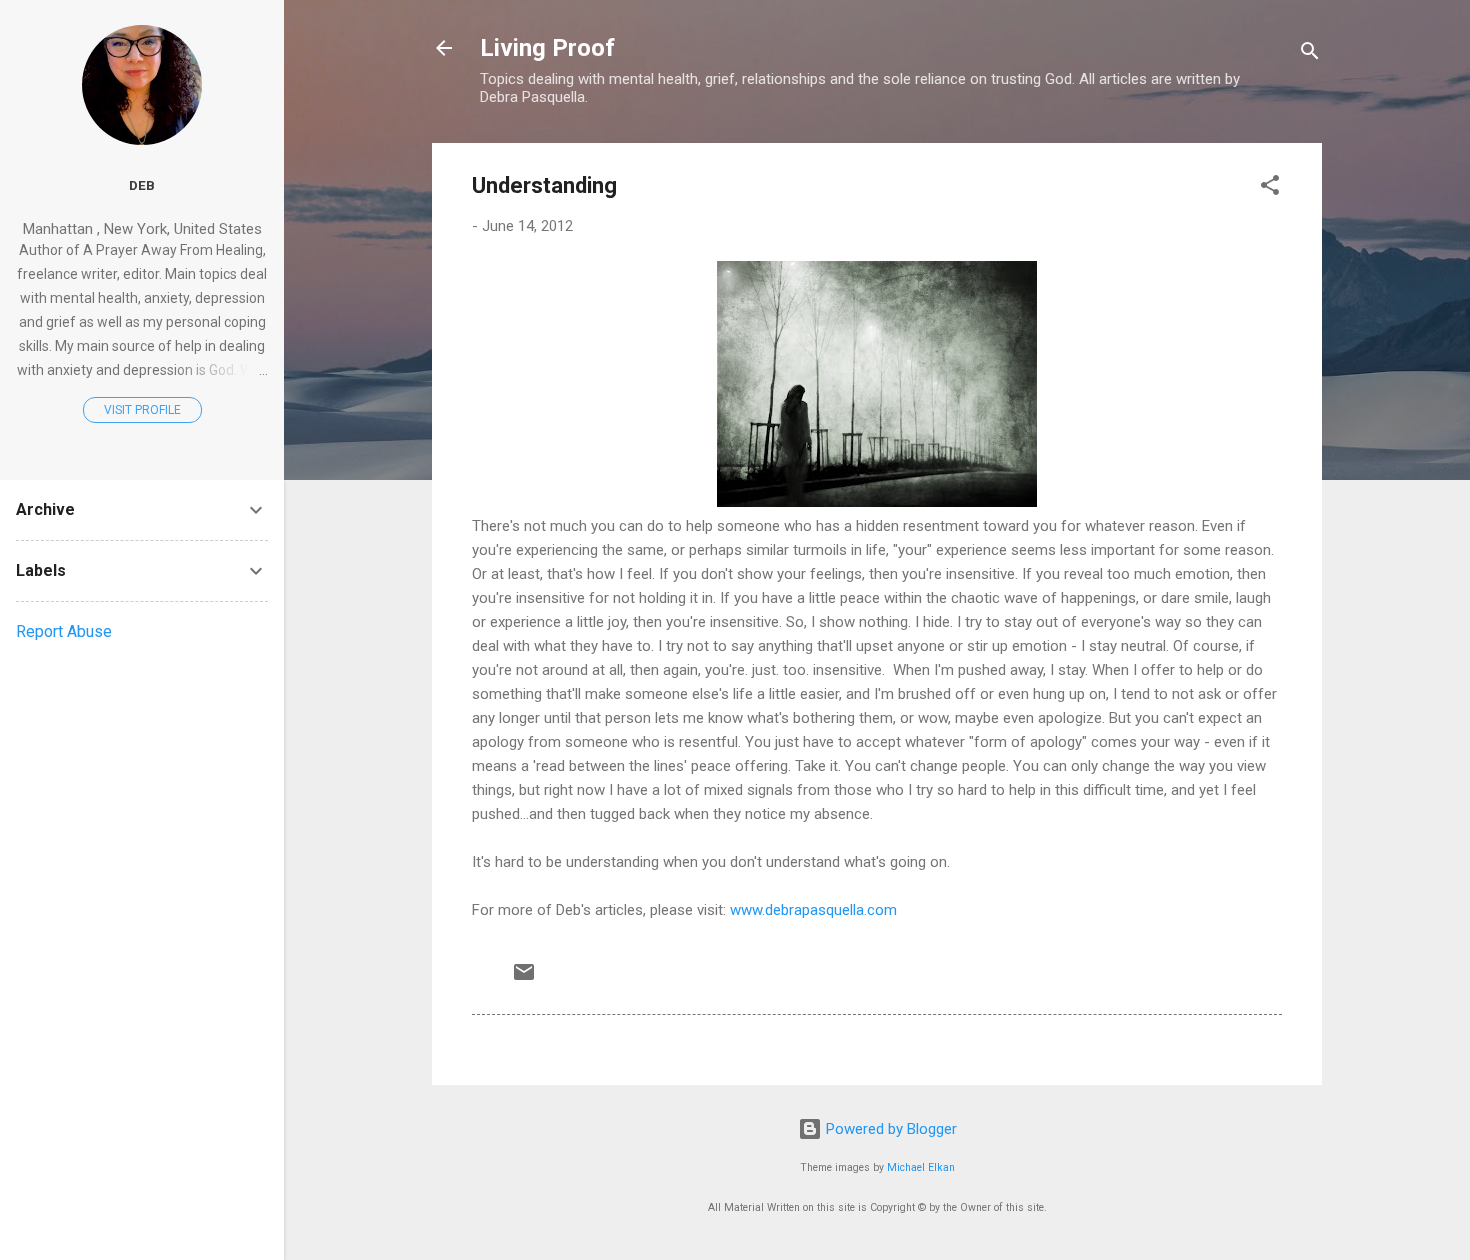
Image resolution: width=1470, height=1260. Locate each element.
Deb (142, 185)
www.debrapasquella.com (813, 910)
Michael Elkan (921, 1167)
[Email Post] (524, 979)
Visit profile (142, 410)
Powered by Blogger (889, 1129)
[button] (1270, 188)
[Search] (1310, 54)
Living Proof (547, 48)
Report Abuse (64, 631)
